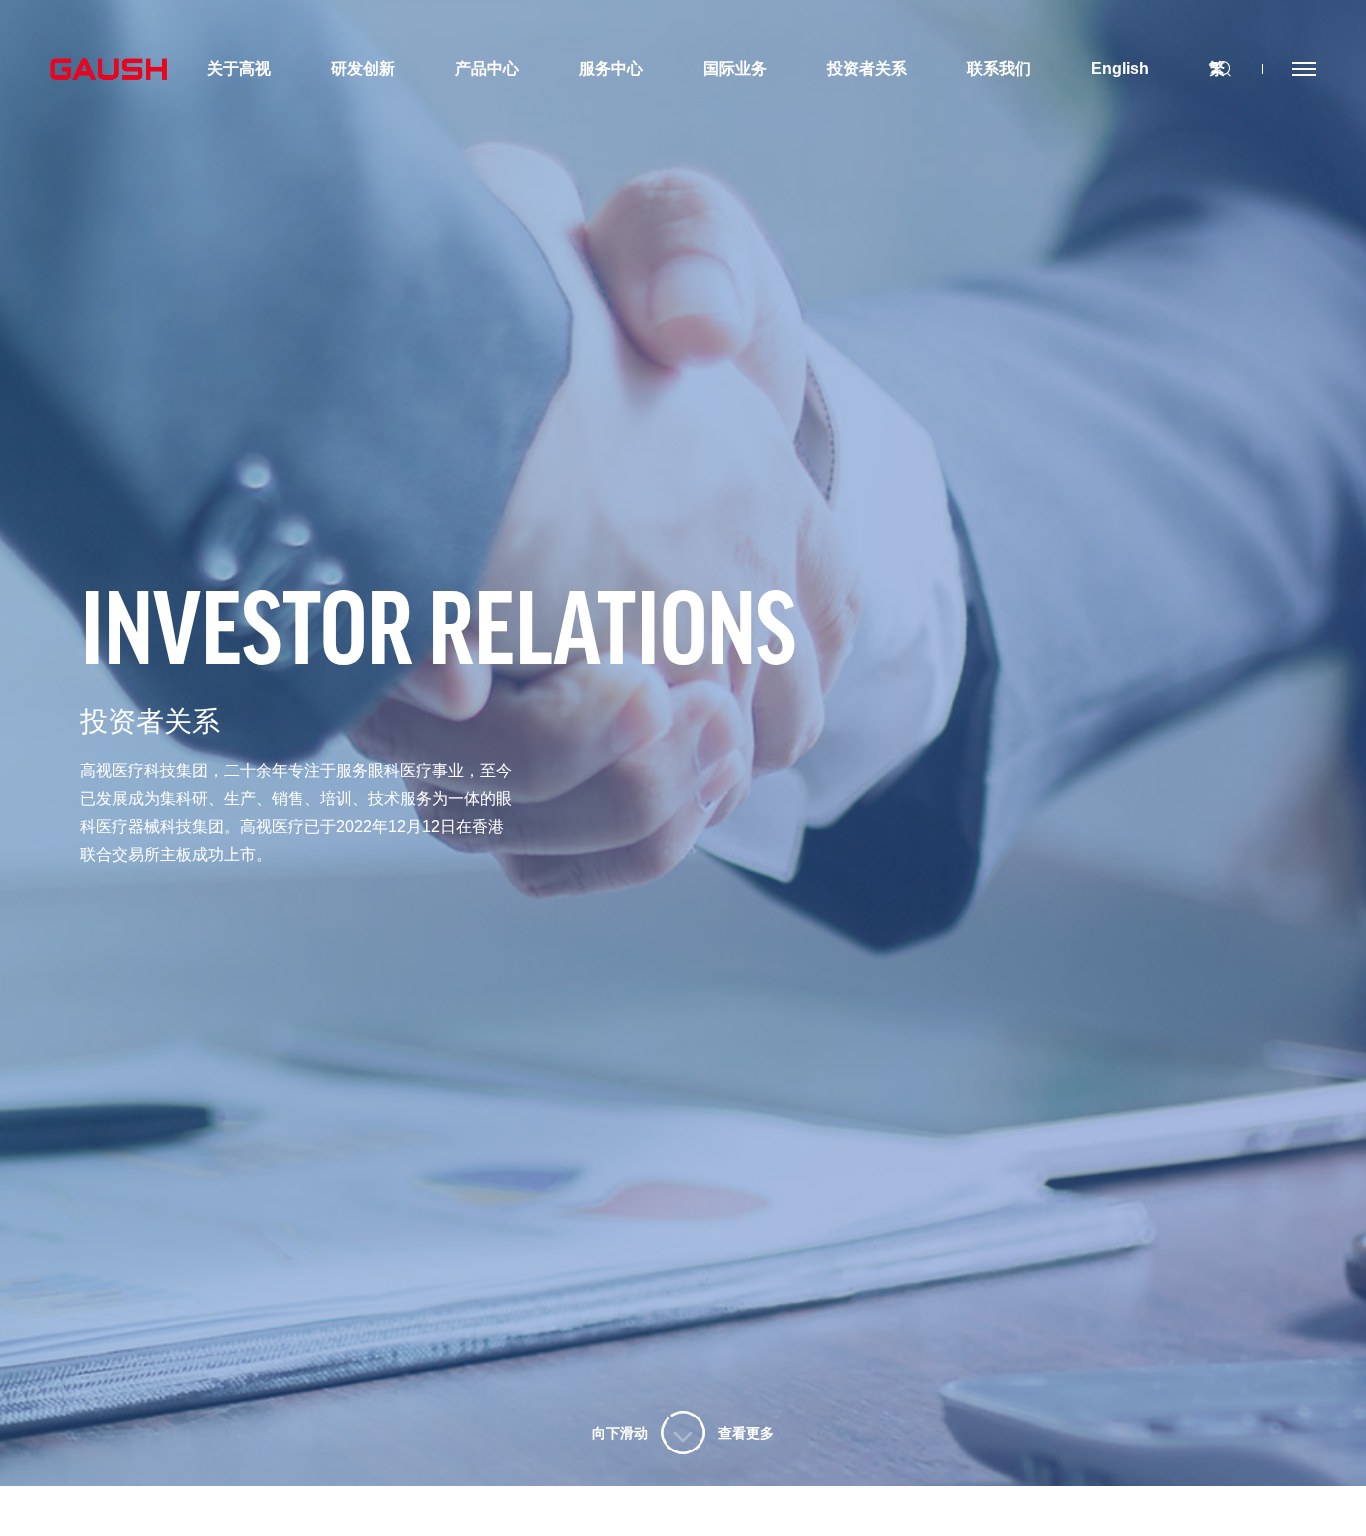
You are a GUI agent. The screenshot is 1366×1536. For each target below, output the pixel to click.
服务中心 (611, 68)
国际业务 (735, 68)
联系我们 (999, 68)
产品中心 (487, 68)
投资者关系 (867, 68)
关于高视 (239, 68)
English (1120, 68)
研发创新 (363, 68)
